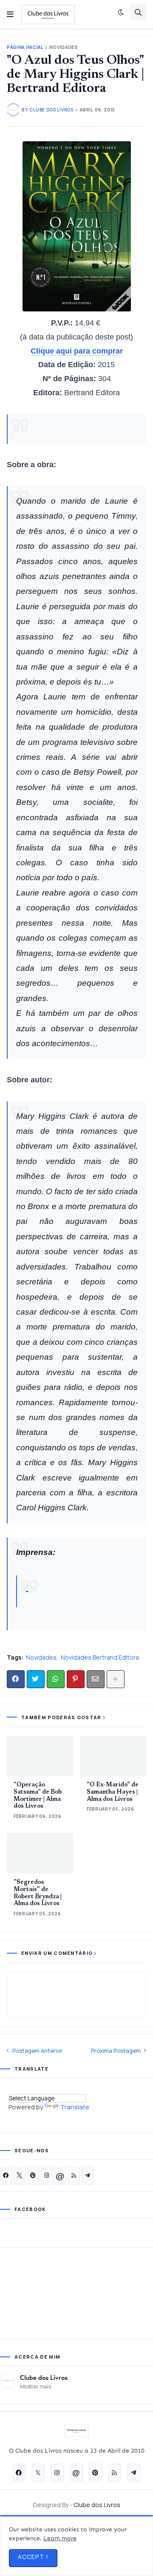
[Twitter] (36, 1679)
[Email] (96, 1679)
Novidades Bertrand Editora (100, 1657)
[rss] (74, 2176)
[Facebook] (16, 1679)
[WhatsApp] (56, 1679)
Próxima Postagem (116, 2051)
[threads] (60, 2176)
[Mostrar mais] (116, 1679)
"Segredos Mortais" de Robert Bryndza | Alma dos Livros (38, 1893)
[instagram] (47, 2176)
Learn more (60, 2538)
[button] (10, 14)
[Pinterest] (76, 1679)
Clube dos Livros (44, 2377)
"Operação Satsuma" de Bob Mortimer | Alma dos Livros (38, 1796)
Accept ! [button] (33, 2557)
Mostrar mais (35, 2386)
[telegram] (88, 2176)
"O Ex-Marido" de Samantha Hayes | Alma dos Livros (113, 1792)
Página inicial (25, 47)
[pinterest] (33, 2176)
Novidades (64, 47)
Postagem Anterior (37, 2051)
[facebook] (6, 2176)
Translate (75, 2107)
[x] (20, 2176)
